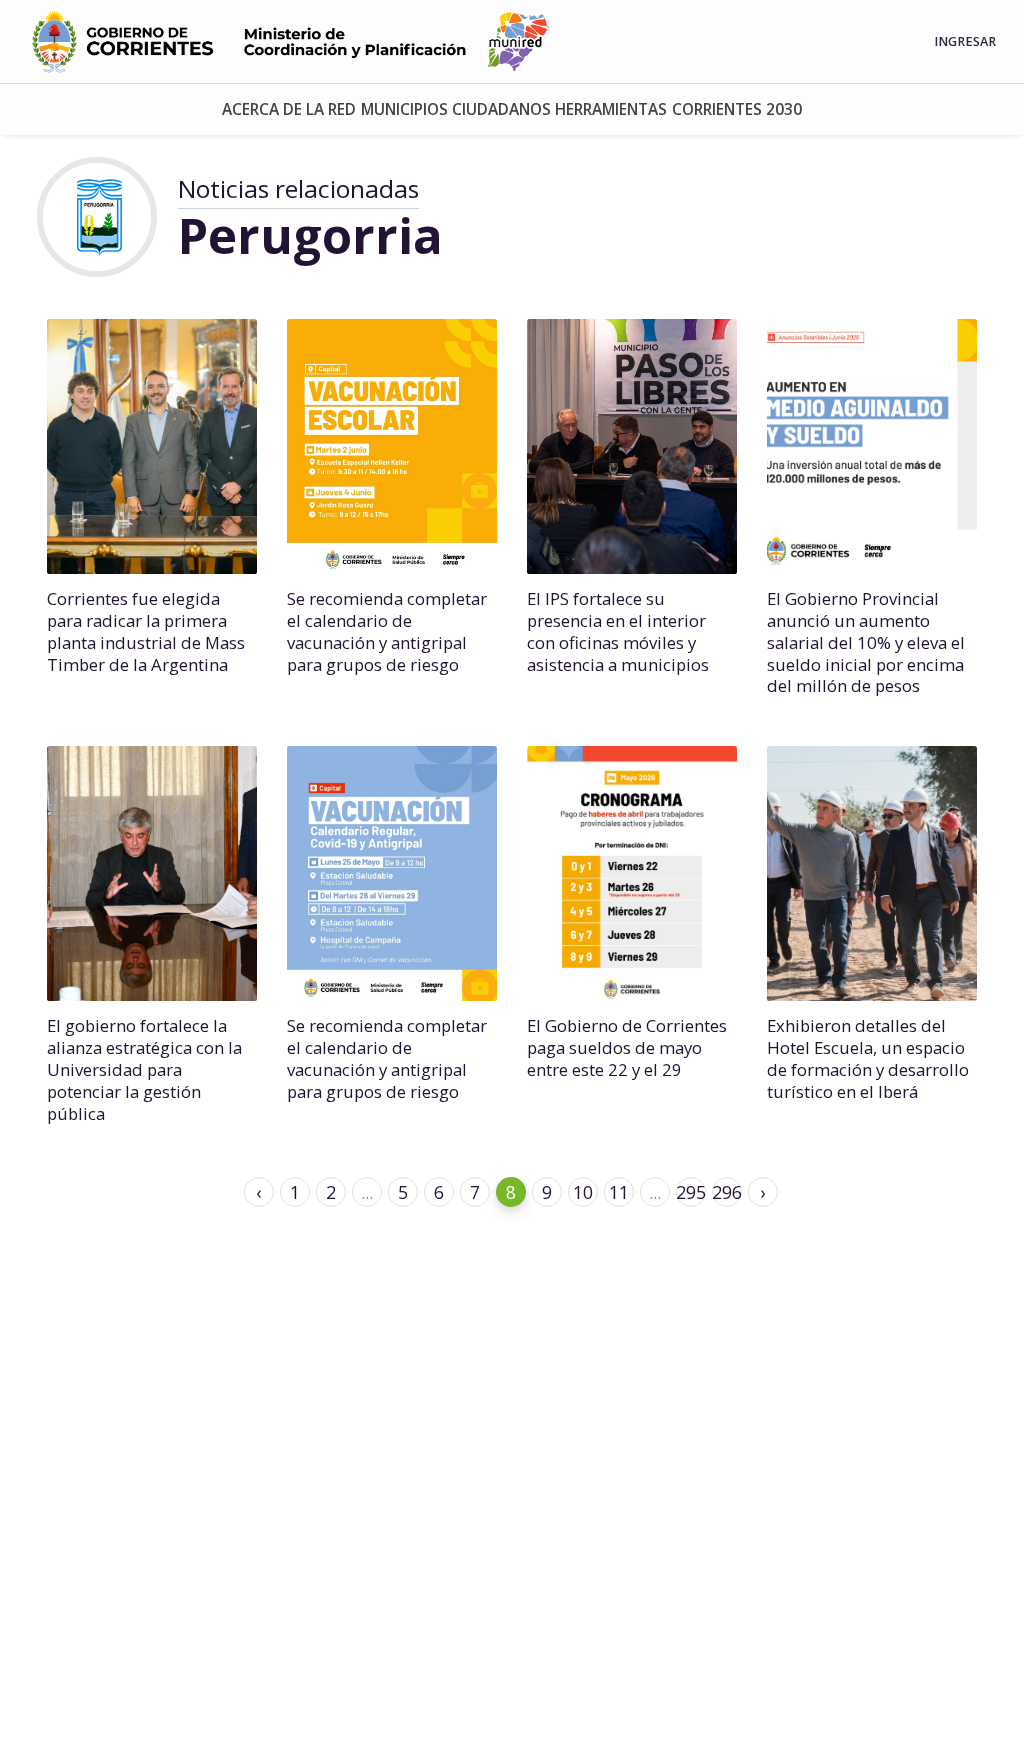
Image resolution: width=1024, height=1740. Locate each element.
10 (583, 1192)
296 (727, 1192)
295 (691, 1192)
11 (619, 1192)
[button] (289, 109)
